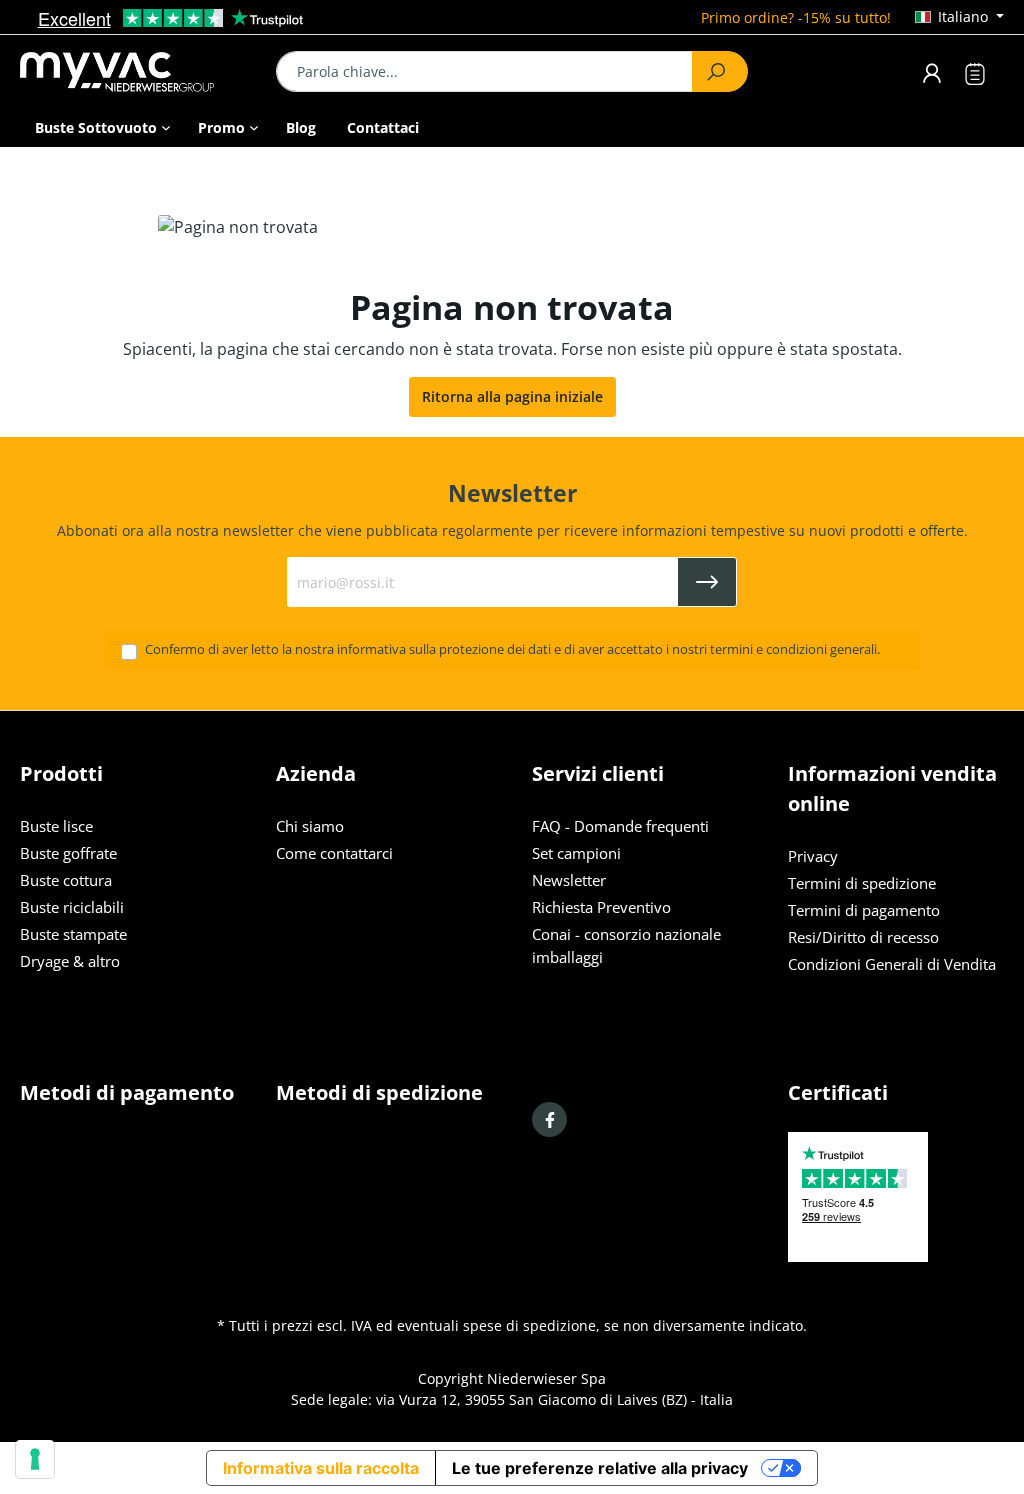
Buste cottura (66, 880)
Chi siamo (310, 826)
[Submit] (707, 582)
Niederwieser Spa (546, 1378)
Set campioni (576, 853)
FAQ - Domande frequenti (620, 826)
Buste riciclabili (72, 907)
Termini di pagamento (864, 910)
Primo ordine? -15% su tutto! (796, 17)
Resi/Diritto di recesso (863, 937)
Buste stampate (73, 934)
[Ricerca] (720, 71)
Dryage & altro (70, 961)
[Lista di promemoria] (975, 76)
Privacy (813, 856)
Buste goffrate (68, 853)
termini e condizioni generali (793, 649)
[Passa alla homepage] (128, 72)
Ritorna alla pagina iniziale (512, 396)
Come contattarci (334, 853)
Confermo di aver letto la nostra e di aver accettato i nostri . (512, 649)
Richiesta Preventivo (601, 907)
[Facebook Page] (549, 1119)
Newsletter (569, 880)
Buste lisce (56, 826)
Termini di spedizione (862, 883)
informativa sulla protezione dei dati (444, 649)
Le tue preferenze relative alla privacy (600, 1468)
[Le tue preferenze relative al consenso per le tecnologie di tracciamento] (35, 1459)
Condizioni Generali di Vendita (892, 964)
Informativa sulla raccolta (321, 1468)
